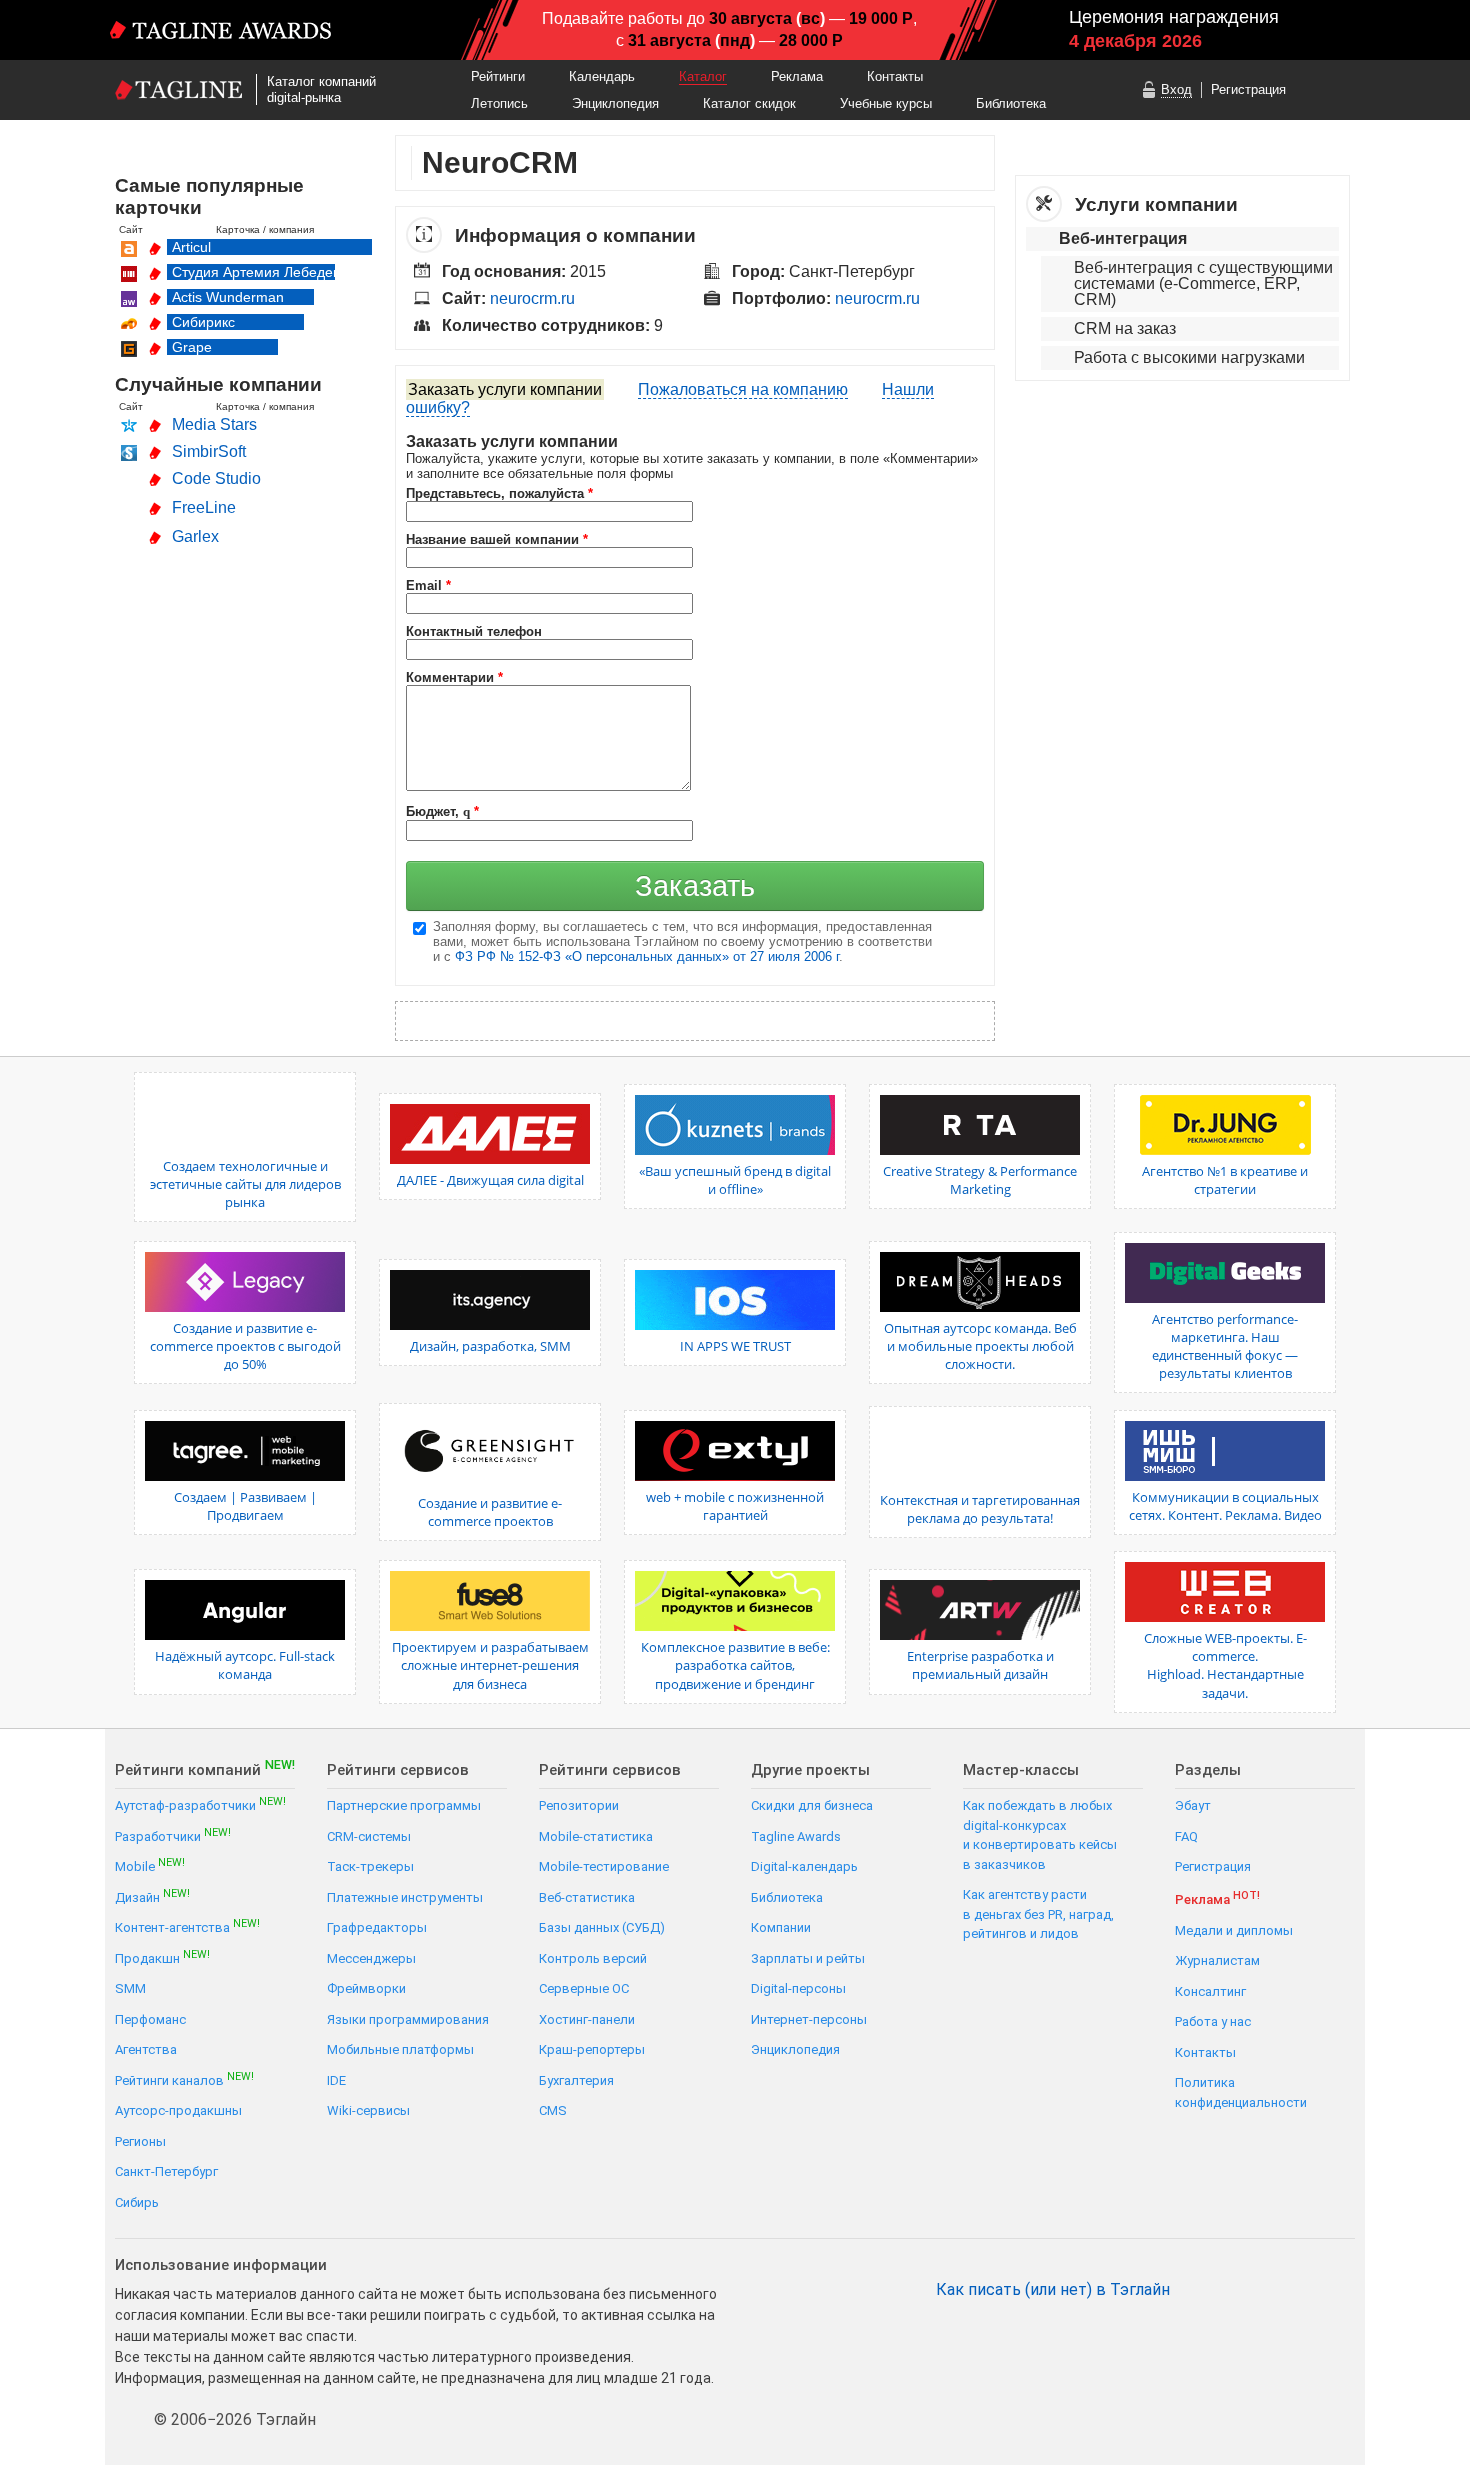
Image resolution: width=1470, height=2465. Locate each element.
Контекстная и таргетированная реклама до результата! (980, 1509)
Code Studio (216, 478)
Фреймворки (366, 1988)
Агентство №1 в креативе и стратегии (1225, 1180)
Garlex (195, 536)
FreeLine (204, 507)
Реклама (797, 76)
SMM (130, 1988)
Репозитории (579, 1805)
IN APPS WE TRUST (735, 1346)
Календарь (602, 76)
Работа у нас (1213, 2021)
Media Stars (214, 424)
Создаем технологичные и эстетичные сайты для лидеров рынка (245, 1184)
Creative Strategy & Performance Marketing (980, 1180)
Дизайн (152, 1896)
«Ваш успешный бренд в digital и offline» (735, 1180)
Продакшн (162, 1957)
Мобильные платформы (400, 2049)
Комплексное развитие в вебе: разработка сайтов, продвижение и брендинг (735, 1665)
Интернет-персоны (809, 2019)
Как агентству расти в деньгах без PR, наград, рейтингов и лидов (1038, 1914)
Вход (1176, 89)
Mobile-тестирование (604, 1866)
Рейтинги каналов (184, 2079)
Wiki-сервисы (368, 2110)
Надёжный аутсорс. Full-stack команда (245, 1665)
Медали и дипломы (1234, 1930)
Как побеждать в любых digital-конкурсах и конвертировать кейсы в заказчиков (1040, 1835)
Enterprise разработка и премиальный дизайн (980, 1665)
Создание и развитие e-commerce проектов (490, 1512)
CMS (553, 2110)
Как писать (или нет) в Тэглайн (1053, 2290)
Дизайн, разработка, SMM (490, 1346)
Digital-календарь (804, 1866)
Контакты (895, 76)
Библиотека (1011, 103)
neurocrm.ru (532, 298)
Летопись (499, 103)
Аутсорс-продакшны (178, 2110)
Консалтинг (1210, 1991)
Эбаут (1193, 1805)
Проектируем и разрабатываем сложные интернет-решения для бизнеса (490, 1665)
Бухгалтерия (576, 2080)
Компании (781, 1927)
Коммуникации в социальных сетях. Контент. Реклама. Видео (1225, 1506)
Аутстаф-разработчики (200, 1804)
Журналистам (1217, 1960)
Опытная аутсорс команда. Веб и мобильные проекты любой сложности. (980, 1346)
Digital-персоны (798, 1988)
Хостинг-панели (587, 2019)
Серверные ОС (584, 1988)
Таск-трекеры (370, 1866)
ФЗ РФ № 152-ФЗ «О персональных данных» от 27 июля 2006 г (647, 956)
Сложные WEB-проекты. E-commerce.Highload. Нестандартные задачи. (1225, 1665)
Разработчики (173, 1835)
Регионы (140, 2141)
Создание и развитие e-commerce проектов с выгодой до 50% (245, 1346)
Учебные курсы (886, 103)
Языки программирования (408, 2019)
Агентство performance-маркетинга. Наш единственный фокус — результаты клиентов (1225, 1346)
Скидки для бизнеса (812, 1805)
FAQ (1186, 1836)
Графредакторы (377, 1927)
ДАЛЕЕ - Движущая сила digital (490, 1180)
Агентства (146, 2049)
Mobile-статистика (596, 1836)
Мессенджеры (371, 1958)
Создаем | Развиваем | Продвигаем (245, 1506)
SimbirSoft (209, 451)
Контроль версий (593, 1958)
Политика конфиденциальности (1241, 2092)
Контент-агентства (187, 1926)
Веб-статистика (587, 1897)
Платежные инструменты (405, 1897)
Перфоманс (150, 2019)
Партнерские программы (404, 1805)
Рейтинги (498, 76)
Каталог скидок (749, 103)
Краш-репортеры (592, 2049)
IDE (336, 2080)
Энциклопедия (615, 103)
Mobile (150, 1865)
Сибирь (137, 2202)
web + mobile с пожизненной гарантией (735, 1506)
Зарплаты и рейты (808, 1958)
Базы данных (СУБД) (602, 1927)
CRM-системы (369, 1836)
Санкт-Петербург (166, 2171)
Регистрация (1248, 89)
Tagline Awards (796, 1836)
